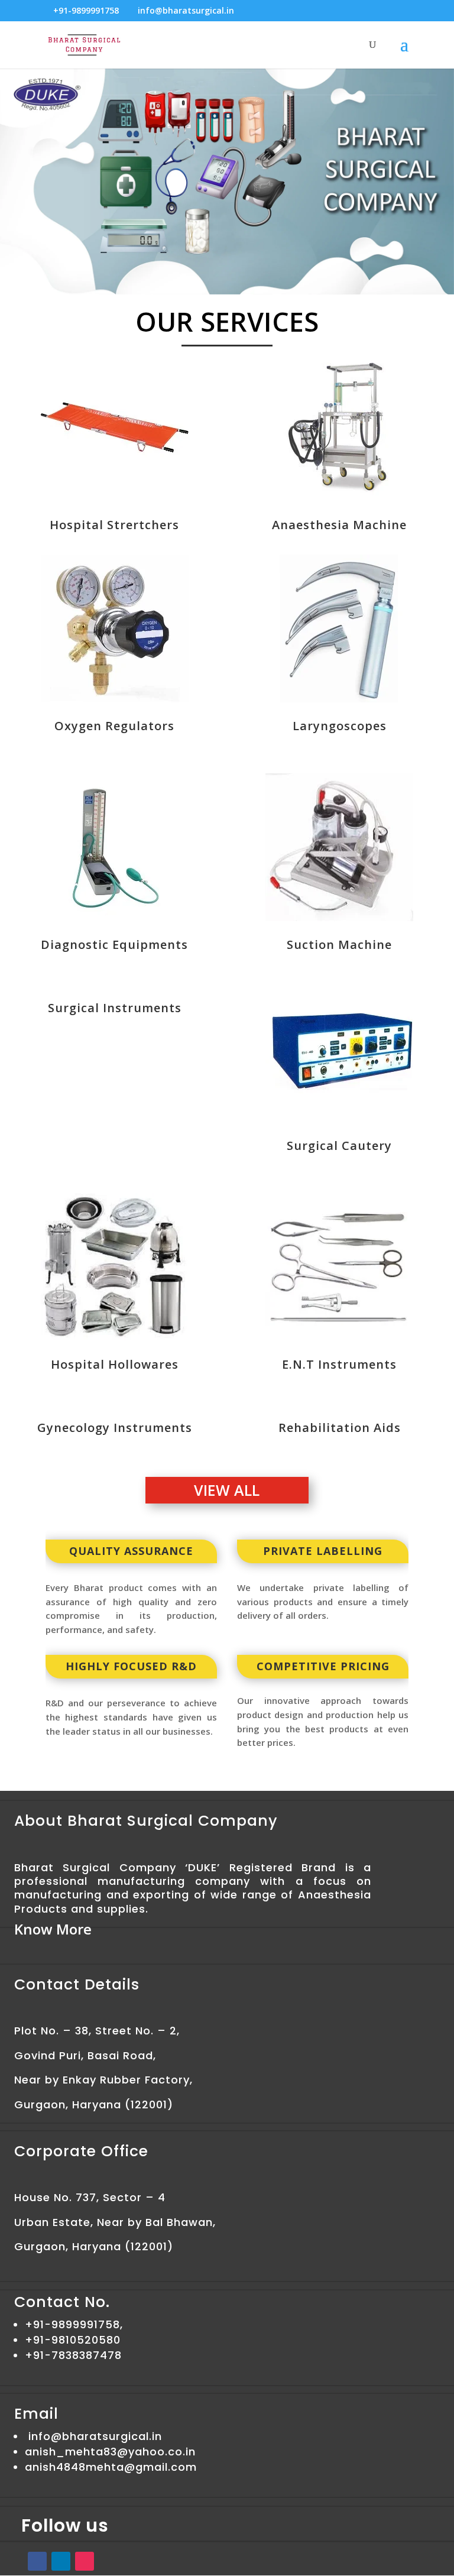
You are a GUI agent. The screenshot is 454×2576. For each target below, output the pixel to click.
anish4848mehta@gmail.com (111, 2467)
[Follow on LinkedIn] (61, 2561)
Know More (53, 1929)
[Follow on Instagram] (85, 2561)
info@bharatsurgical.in (95, 2436)
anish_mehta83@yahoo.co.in (110, 2452)
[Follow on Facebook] (37, 2561)
